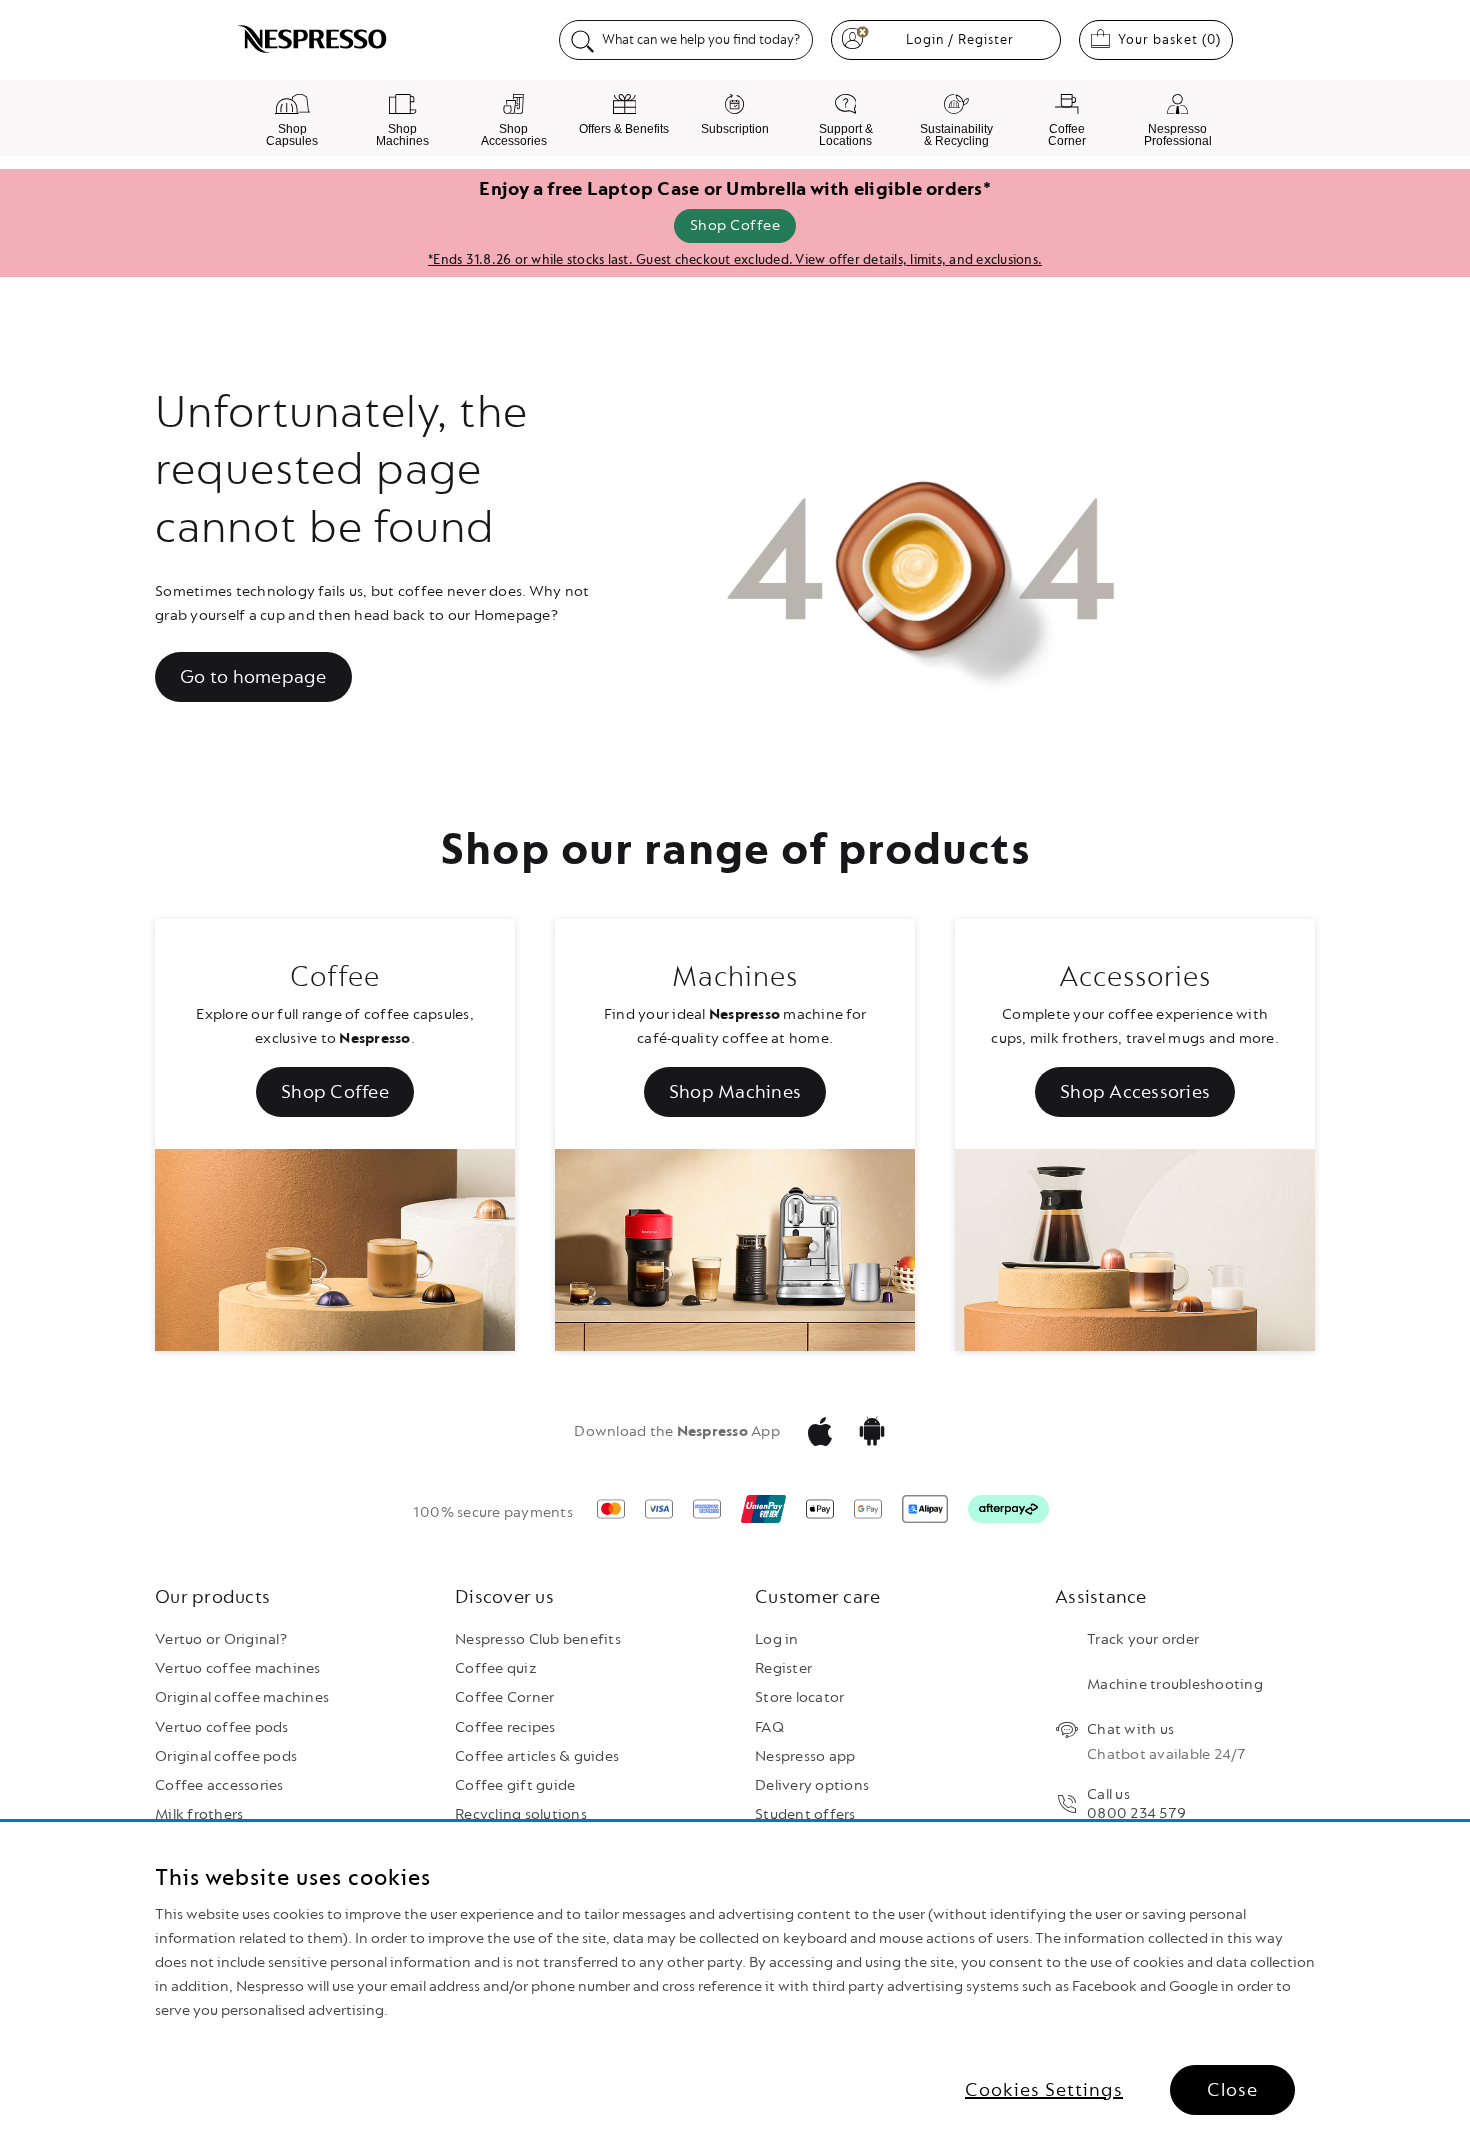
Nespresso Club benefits (538, 1639)
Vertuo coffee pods (222, 1727)
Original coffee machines (242, 1697)
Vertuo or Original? (221, 1639)
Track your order (1143, 1639)
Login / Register (960, 39)
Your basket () (1175, 39)
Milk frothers (199, 1814)
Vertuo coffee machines (238, 1668)
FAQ (769, 1727)
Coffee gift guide (515, 1785)
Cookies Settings (1044, 2090)
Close (1232, 2090)
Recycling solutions (521, 1814)
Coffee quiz (496, 1668)
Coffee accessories (219, 1785)
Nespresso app (805, 1756)
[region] (735, 1976)
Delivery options (812, 1785)
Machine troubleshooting (1175, 1684)
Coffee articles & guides (537, 1756)
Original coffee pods (226, 1756)
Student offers (805, 1814)
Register (783, 1668)
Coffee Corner (504, 1697)
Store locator (799, 1697)
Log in (777, 1639)
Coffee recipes (505, 1727)
